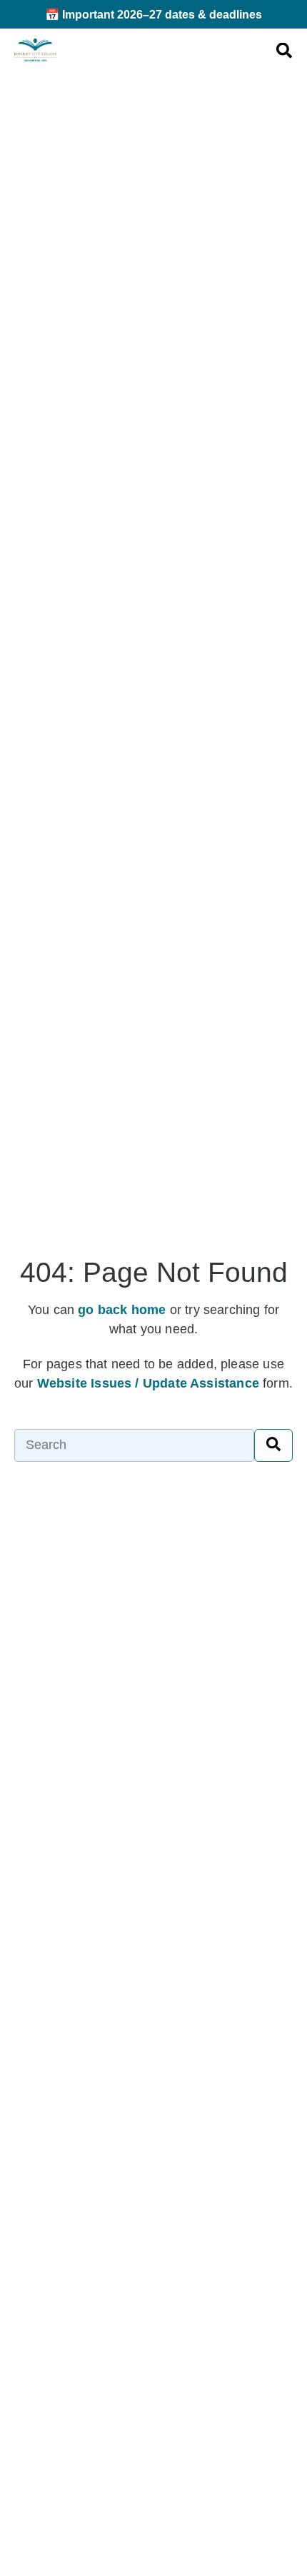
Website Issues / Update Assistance (148, 1383)
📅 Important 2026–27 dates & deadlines (153, 14)
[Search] (273, 1445)
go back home (122, 1310)
